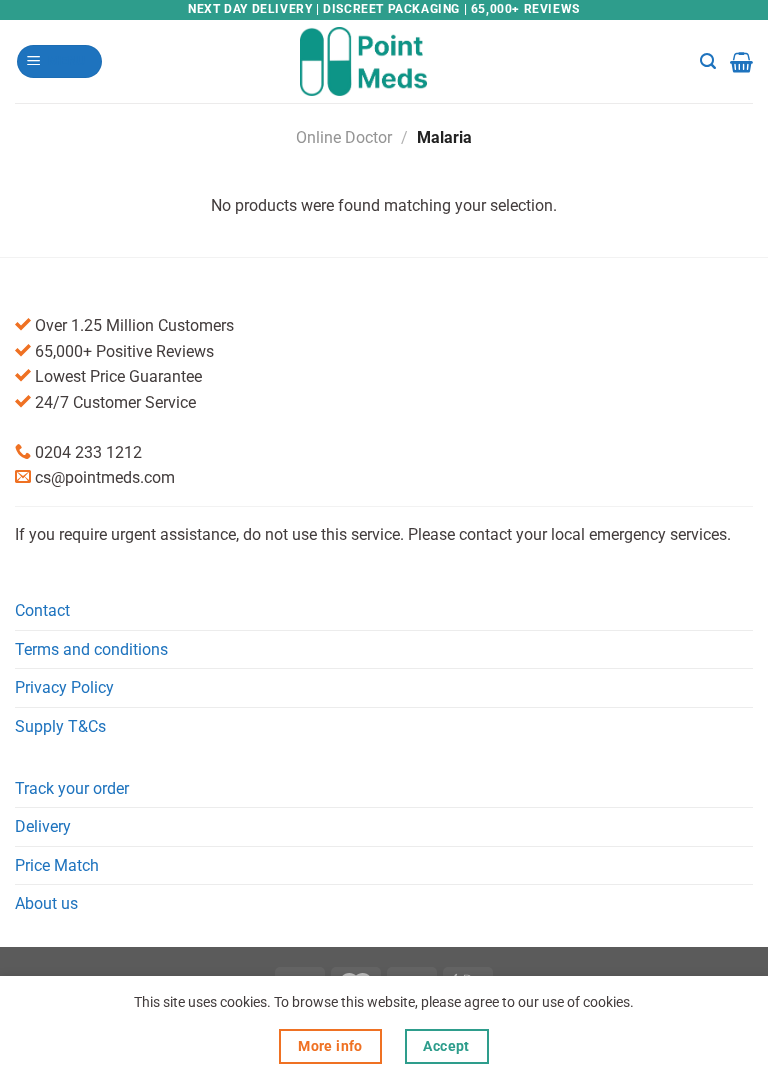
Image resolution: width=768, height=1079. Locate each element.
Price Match (57, 865)
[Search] (708, 61)
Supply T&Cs (60, 726)
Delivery (43, 826)
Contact (42, 610)
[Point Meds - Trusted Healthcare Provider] (384, 61)
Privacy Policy (64, 687)
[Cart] (741, 62)
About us (46, 903)
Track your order (72, 788)
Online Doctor (344, 137)
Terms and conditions (91, 649)
